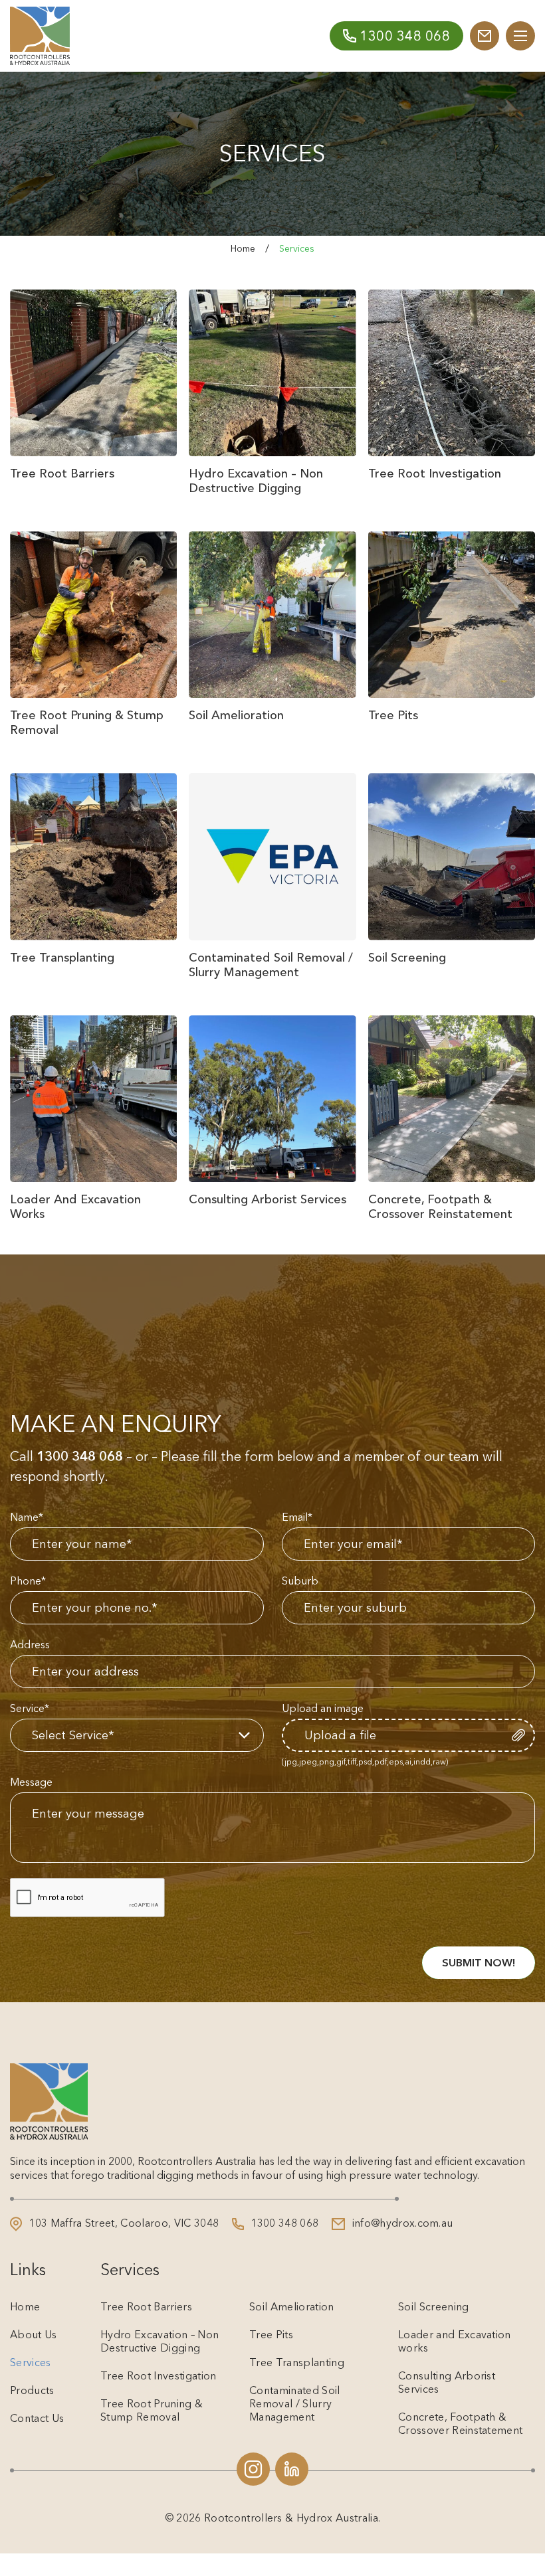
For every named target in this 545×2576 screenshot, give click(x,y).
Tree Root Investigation (158, 2375)
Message (31, 1782)
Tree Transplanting (297, 2362)
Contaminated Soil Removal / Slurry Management (294, 2403)
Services (31, 2362)
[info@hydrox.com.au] (485, 36)
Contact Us (37, 2418)
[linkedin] (292, 2469)
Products (32, 2390)
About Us (34, 2334)
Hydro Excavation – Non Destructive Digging (160, 2341)
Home (243, 248)
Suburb (300, 1581)
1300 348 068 (80, 1456)
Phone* (28, 1581)
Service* (30, 1708)
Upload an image (323, 1708)
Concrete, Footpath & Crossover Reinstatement (460, 2423)
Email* (297, 1517)
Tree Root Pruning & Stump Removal (152, 2410)
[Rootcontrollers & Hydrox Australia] (40, 36)
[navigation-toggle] (520, 36)
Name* (27, 1517)
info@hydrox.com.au (401, 2223)
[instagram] (253, 2469)
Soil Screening (433, 2306)
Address (30, 1644)
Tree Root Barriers (146, 2306)
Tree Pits (271, 2334)
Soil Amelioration (291, 2306)
